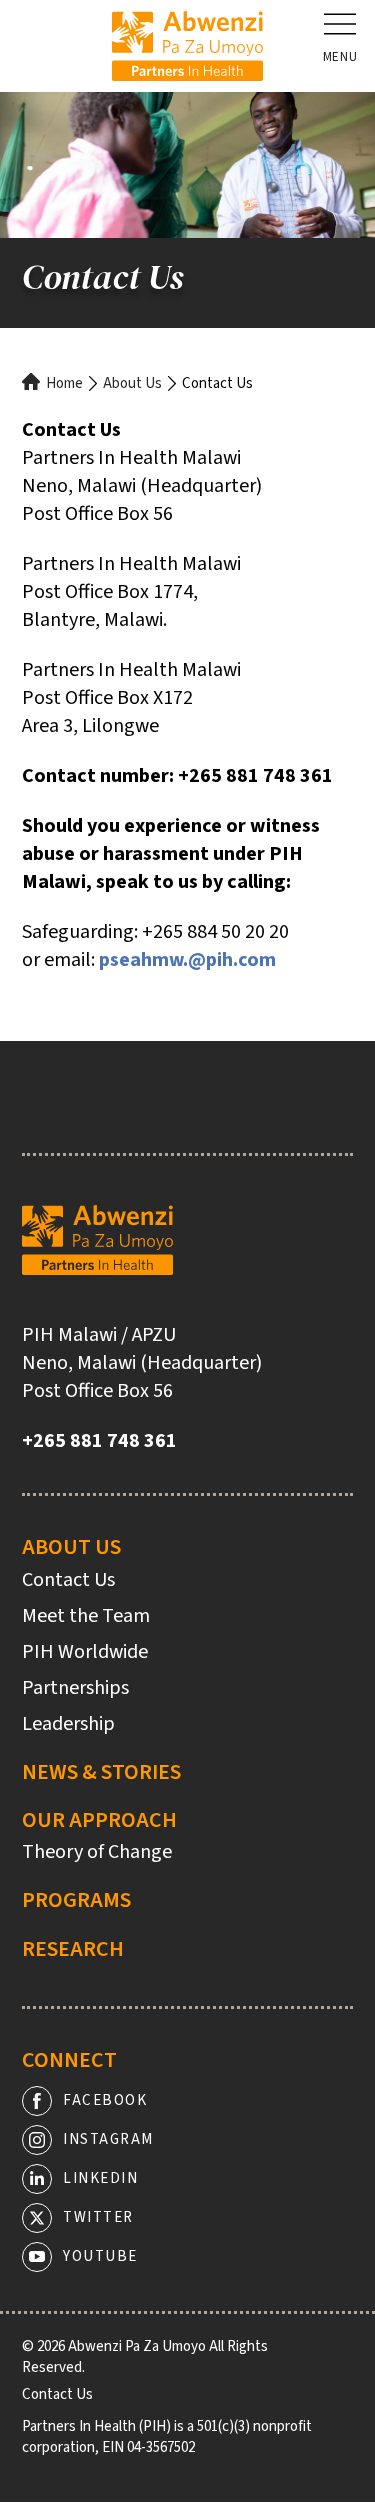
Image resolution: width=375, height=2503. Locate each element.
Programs (76, 1900)
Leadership (68, 1724)
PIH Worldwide (85, 1652)
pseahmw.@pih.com (187, 960)
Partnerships (75, 1688)
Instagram (108, 2139)
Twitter (98, 2217)
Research (73, 1949)
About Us (132, 383)
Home (64, 383)
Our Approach (99, 1820)
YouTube (100, 2256)
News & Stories (101, 1772)
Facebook (105, 2100)
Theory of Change (97, 1852)
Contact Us (68, 1580)
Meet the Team (86, 1616)
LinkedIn (100, 2178)
